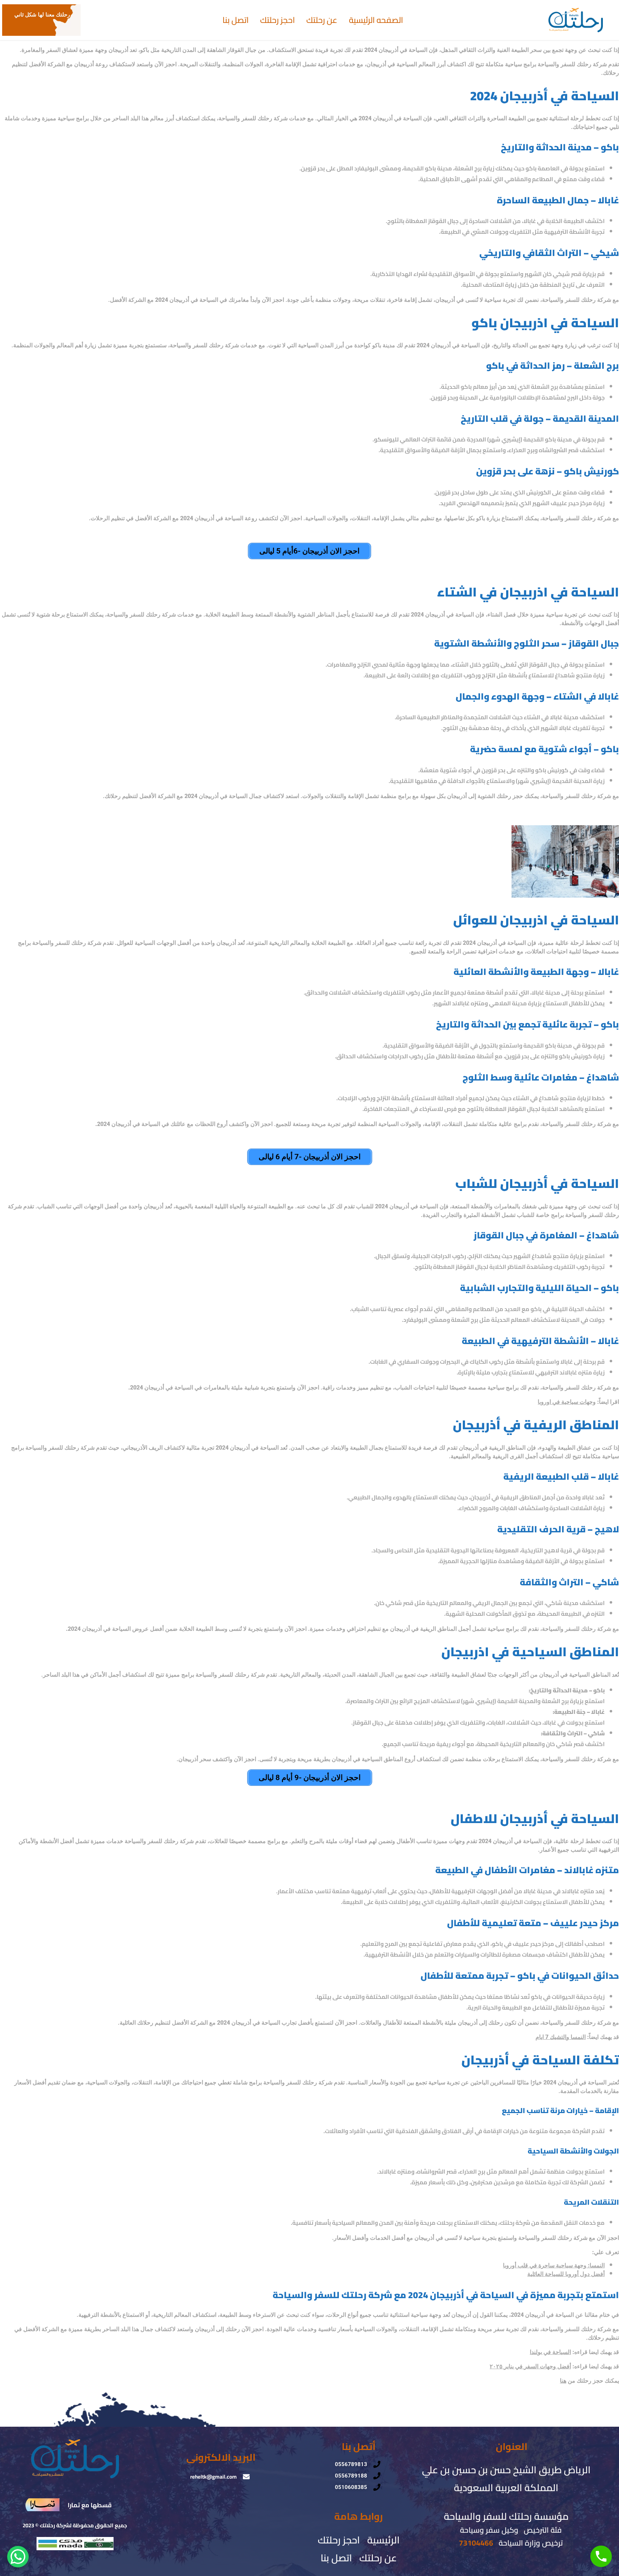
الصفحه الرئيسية (376, 20)
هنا (563, 2381)
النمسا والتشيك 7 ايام (561, 2037)
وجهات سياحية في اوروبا (567, 1402)
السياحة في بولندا (550, 2352)
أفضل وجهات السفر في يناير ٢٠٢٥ (530, 2366)
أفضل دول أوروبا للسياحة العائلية (566, 2274)
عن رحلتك (322, 20)
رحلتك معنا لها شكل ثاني (42, 15)
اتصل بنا (236, 20)
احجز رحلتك (277, 20)
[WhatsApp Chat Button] (18, 2557)
